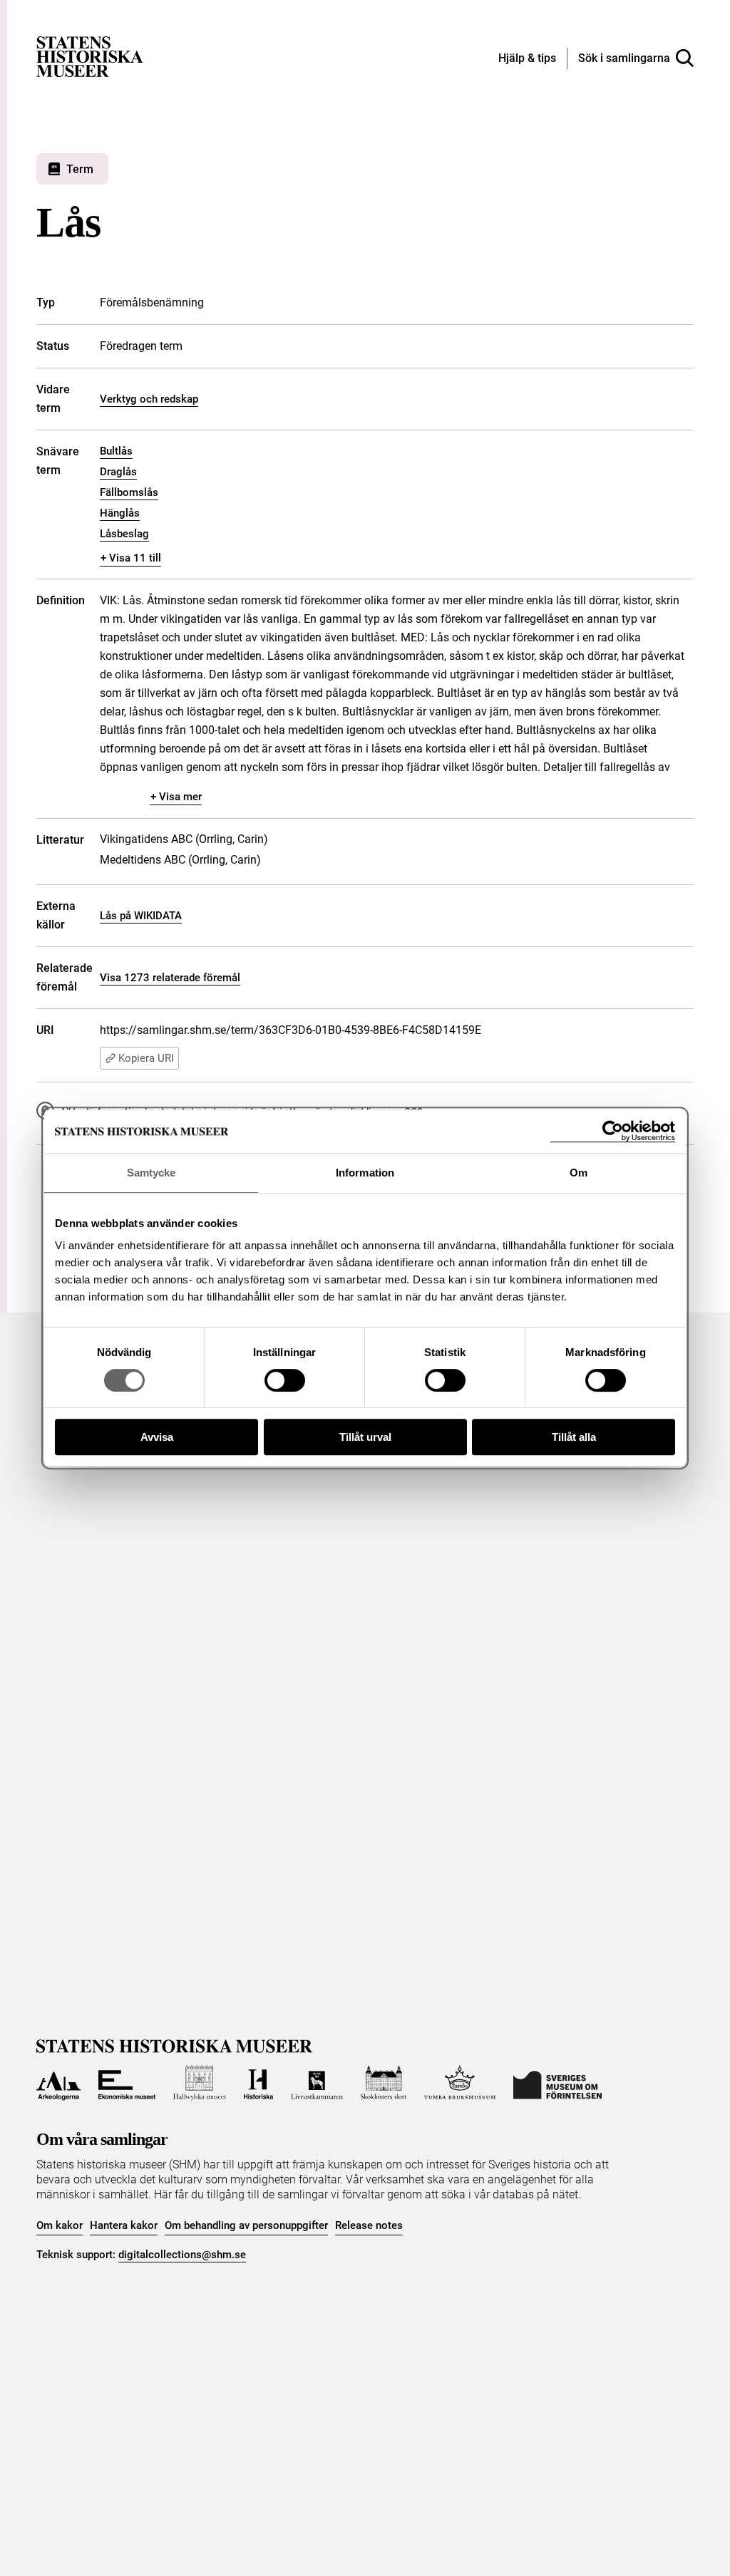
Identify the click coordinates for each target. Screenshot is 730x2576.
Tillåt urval (365, 1437)
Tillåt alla (574, 1437)
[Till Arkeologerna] (58, 2083)
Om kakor (60, 2225)
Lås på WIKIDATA (141, 916)
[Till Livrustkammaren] (317, 2083)
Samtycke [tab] (151, 1173)
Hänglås (120, 513)
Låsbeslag (124, 534)
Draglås (118, 472)
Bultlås (116, 451)
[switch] (285, 1380)
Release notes (369, 2225)
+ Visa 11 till (131, 558)
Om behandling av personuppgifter (246, 2225)
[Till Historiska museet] (259, 2083)
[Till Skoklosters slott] (384, 2083)
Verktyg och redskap (149, 399)
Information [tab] (365, 1173)
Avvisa (157, 1437)
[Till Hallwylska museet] (200, 2083)
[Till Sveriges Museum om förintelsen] (557, 2083)
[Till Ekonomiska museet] (127, 2083)
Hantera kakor (124, 2225)
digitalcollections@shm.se (182, 2255)
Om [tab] (579, 1173)
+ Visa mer (176, 797)
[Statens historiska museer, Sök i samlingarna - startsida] (90, 56)
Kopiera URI (146, 1058)
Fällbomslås (129, 492)
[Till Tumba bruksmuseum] (460, 2083)
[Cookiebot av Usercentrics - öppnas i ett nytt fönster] (613, 1131)
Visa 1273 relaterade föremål (170, 978)
